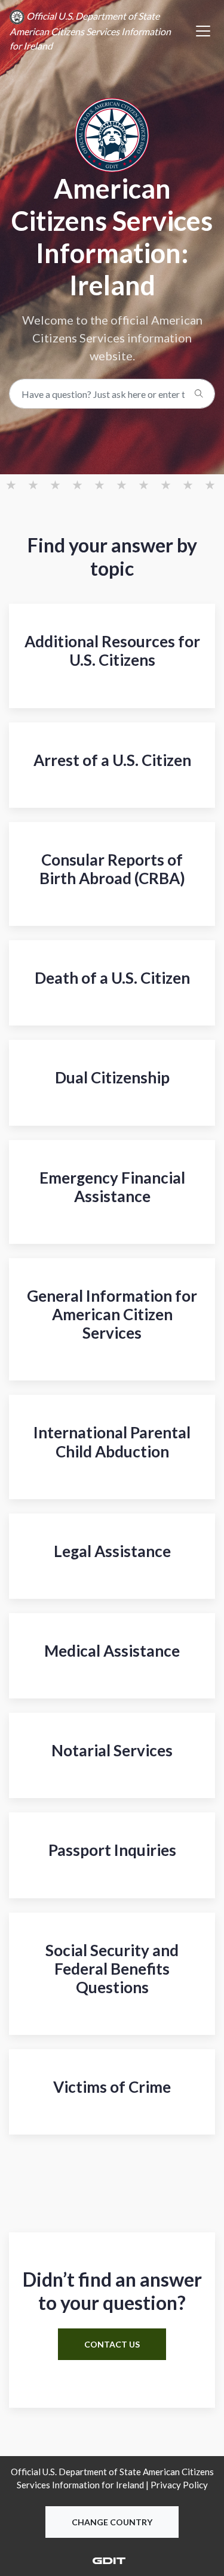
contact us (112, 2344)
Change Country (112, 2522)
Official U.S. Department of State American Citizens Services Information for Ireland (90, 31)
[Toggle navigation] (203, 31)
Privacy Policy (179, 2485)
